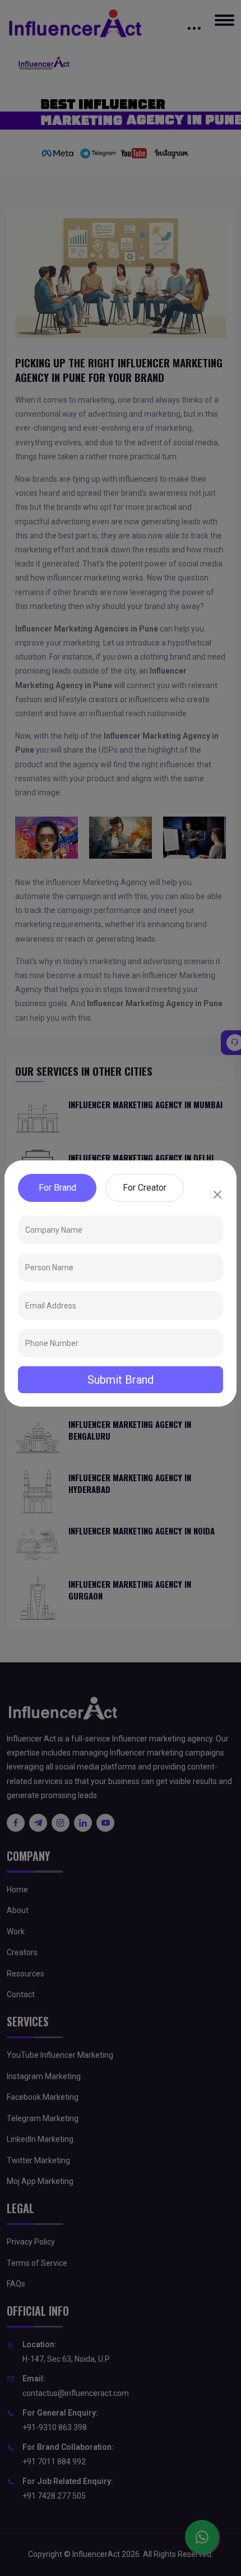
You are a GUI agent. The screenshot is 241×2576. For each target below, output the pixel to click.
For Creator (145, 1188)
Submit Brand (121, 1380)
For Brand (57, 1188)
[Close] (217, 1195)
